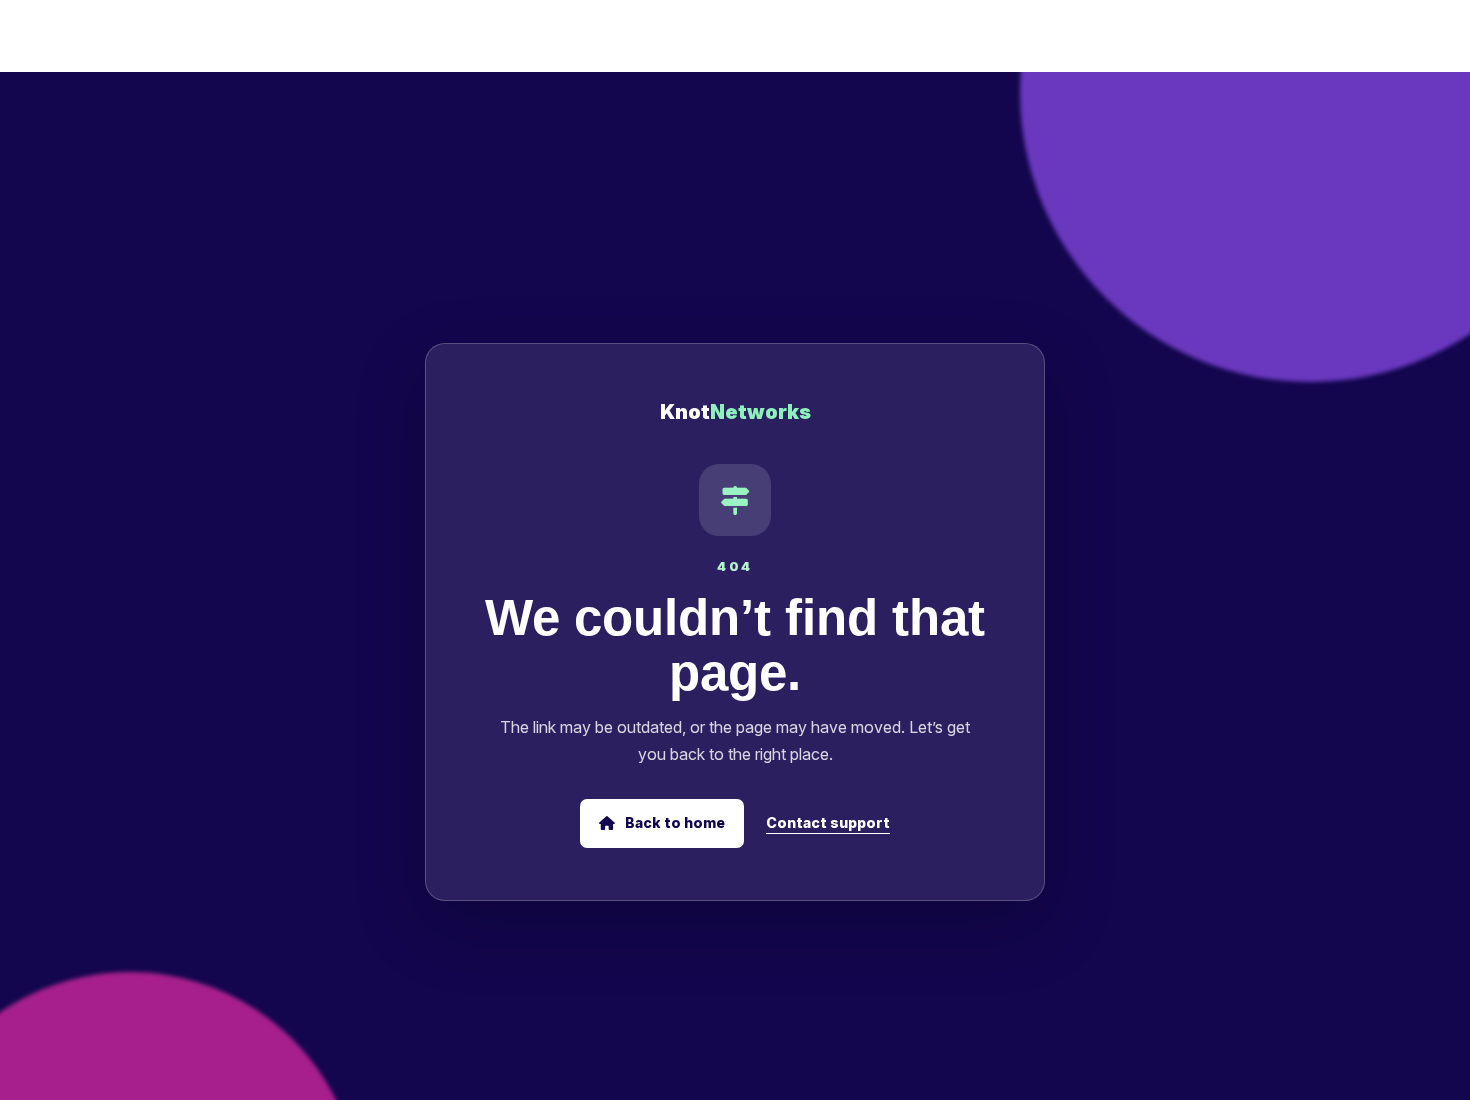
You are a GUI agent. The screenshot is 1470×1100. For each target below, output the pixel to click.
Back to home (673, 822)
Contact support (828, 822)
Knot (735, 412)
